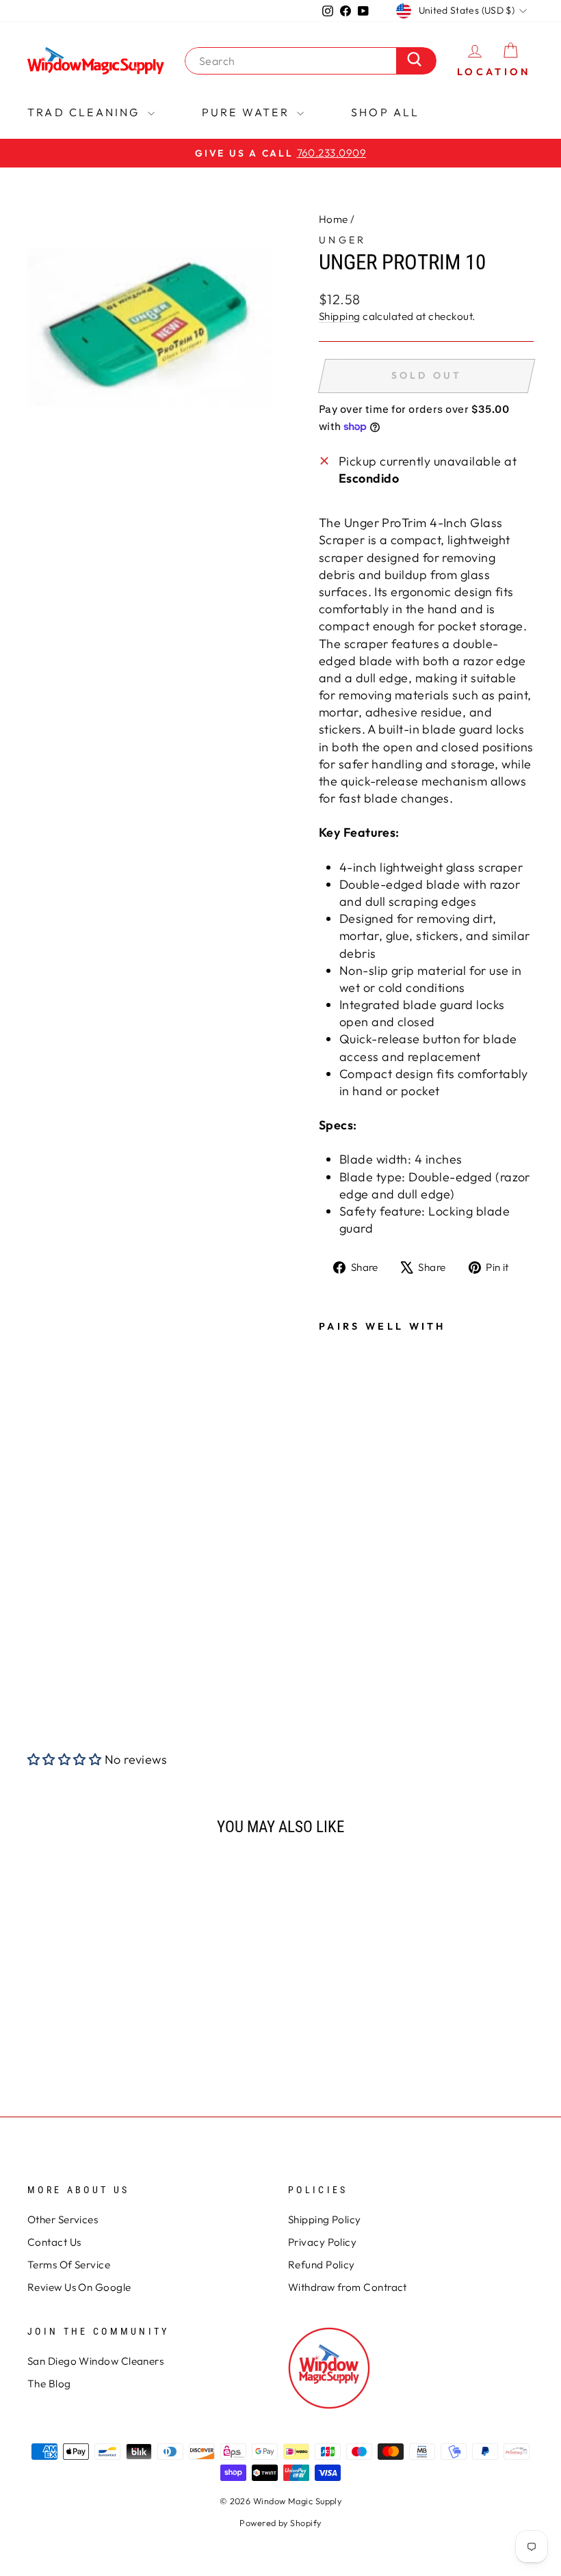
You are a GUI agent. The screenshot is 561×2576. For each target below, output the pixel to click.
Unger (343, 240)
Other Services (63, 2219)
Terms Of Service (69, 2265)
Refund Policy (322, 2265)
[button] (64, 1759)
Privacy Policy (322, 2242)
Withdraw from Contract (348, 2287)
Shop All (386, 112)
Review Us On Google (79, 2287)
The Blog (49, 2384)
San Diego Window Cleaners (95, 2361)
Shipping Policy (325, 2219)
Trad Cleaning (86, 112)
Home (334, 219)
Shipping (340, 316)
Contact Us (54, 2242)
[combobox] (294, 61)
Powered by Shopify (280, 2523)
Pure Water (248, 112)
